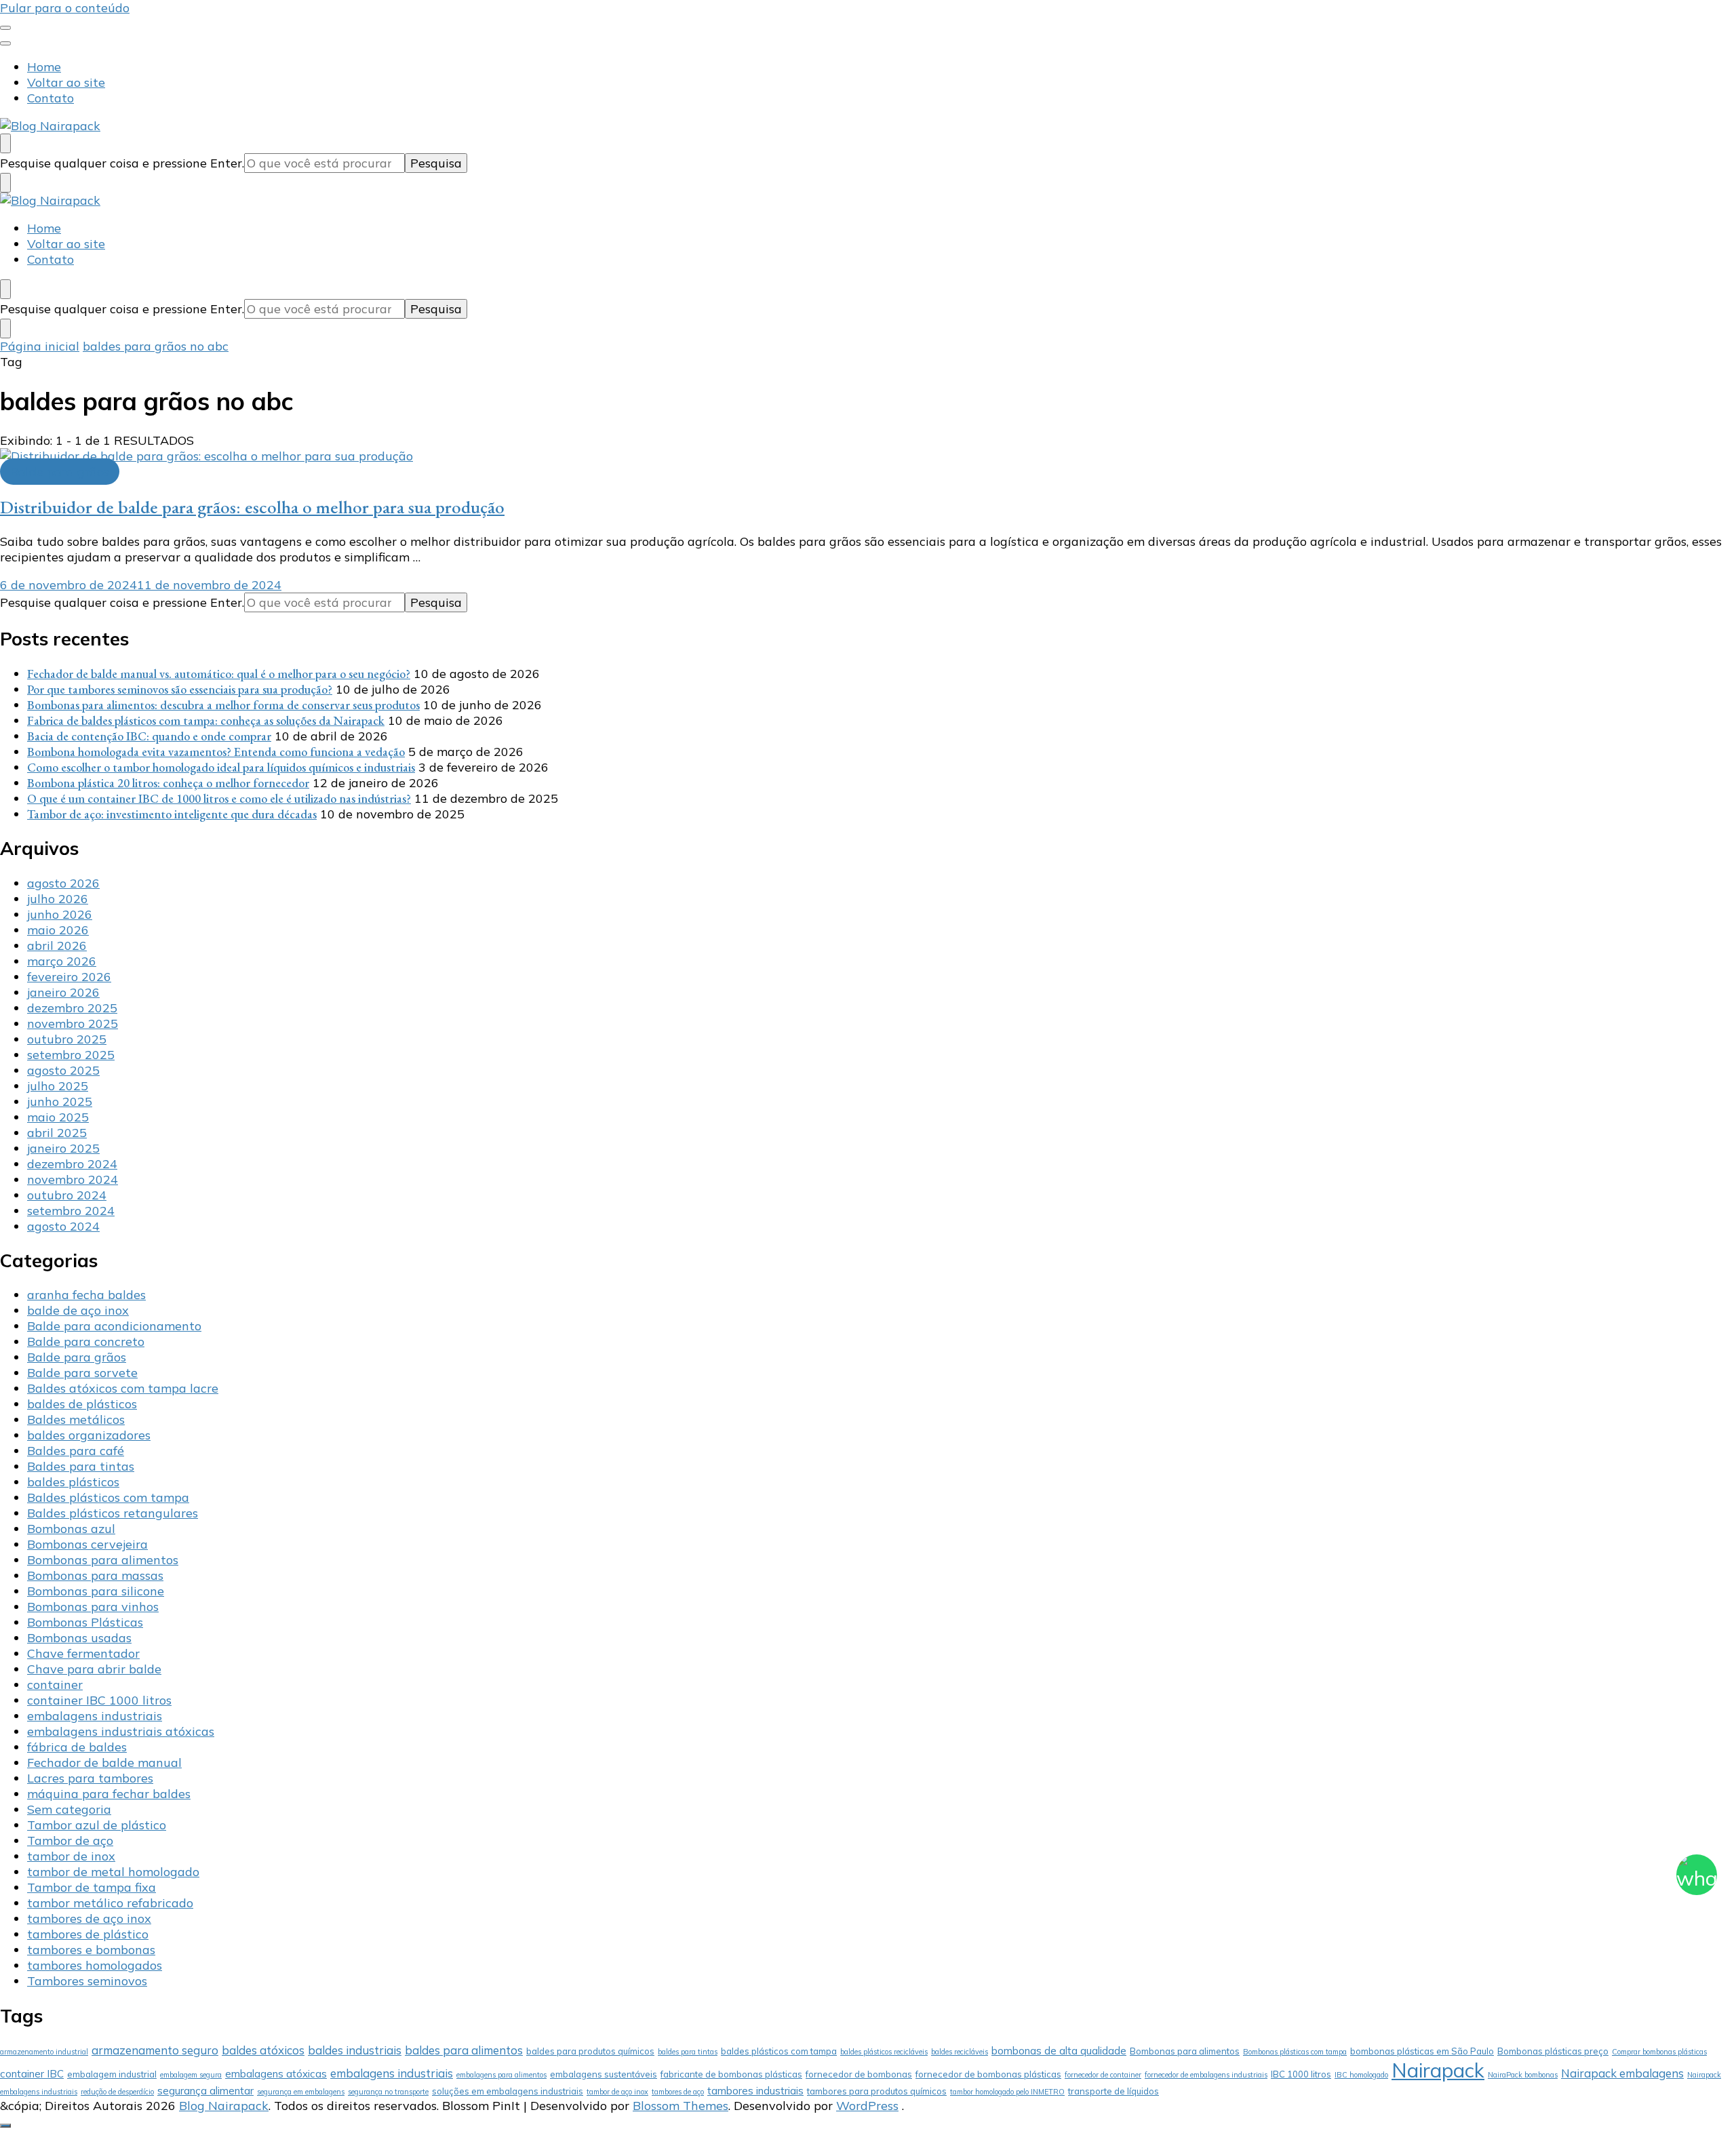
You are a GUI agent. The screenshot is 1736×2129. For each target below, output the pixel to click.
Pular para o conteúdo (65, 8)
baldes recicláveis (960, 2052)
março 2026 (62, 961)
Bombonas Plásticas (85, 1622)
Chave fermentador (83, 1653)
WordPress (867, 2106)
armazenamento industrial (44, 2052)
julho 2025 (58, 1086)
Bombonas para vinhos (93, 1607)
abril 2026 (57, 946)
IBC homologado (1361, 2075)
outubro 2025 (67, 1039)
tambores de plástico (88, 1934)
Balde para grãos (60, 472)
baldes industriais (355, 2050)
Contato (51, 98)
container (55, 1685)
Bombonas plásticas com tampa (1295, 2052)
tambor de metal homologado (113, 1872)
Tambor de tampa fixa (92, 1887)
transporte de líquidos (1113, 2091)
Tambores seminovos (87, 1981)
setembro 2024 (71, 1211)
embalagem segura (191, 2075)
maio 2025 (58, 1117)
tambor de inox (71, 1856)
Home (44, 67)
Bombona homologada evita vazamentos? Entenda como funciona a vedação (216, 752)
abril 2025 (57, 1133)
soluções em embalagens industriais (508, 2091)
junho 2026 (60, 914)
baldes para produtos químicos (590, 2051)
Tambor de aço (70, 1841)
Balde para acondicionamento (114, 1326)
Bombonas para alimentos (103, 1560)
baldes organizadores (89, 1435)
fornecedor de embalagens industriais (1206, 2075)
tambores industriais (755, 2091)
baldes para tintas (688, 2052)
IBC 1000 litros (1301, 2074)
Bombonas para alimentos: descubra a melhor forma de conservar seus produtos (223, 705)
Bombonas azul (71, 1529)
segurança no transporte (388, 2092)
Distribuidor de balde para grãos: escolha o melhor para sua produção (252, 507)
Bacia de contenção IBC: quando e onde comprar (149, 736)
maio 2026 (58, 930)
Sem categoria (69, 1809)
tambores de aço (678, 2092)
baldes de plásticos (82, 1404)
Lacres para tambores (90, 1778)
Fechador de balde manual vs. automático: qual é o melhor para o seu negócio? (219, 674)
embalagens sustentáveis (604, 2074)
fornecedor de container (1103, 2075)
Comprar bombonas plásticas (1659, 2052)
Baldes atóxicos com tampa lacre (123, 1388)
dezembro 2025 (72, 1008)
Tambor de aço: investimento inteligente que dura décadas (172, 814)
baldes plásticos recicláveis (884, 2052)
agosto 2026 (63, 883)
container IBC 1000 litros (99, 1700)
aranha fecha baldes (86, 1295)
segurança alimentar (205, 2091)
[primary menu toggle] (5, 28)
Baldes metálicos (76, 1419)
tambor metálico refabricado (110, 1903)
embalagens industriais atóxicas (121, 1731)
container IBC (32, 2074)
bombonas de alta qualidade (1059, 2051)
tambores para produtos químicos (877, 2091)
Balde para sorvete (82, 1373)
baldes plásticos (73, 1482)
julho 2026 (58, 899)
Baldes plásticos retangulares (113, 1513)
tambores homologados (95, 1965)
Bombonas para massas (95, 1575)
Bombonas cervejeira (87, 1544)
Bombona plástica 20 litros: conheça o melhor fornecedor (168, 783)
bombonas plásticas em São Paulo (1422, 2051)
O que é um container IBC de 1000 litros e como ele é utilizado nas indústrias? (219, 798)
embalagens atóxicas (276, 2074)
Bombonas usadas (79, 1638)
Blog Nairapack (224, 2106)
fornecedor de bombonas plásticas (988, 2074)
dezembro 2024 (72, 1164)
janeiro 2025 (63, 1148)
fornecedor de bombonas (859, 2074)
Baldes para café (76, 1451)
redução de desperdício (117, 2092)
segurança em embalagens (301, 2092)
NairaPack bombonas (1523, 2075)
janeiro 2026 (63, 992)
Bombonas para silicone (96, 1591)
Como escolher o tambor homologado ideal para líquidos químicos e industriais (221, 767)
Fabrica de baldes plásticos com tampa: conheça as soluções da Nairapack (206, 720)
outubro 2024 (67, 1195)
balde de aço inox (78, 1310)
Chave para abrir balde (94, 1669)
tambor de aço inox (617, 2092)
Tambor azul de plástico (97, 1825)
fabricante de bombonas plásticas (731, 2074)
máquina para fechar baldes (109, 1794)
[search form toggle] (5, 143)
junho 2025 (60, 1101)
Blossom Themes (680, 2106)
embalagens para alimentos (501, 2075)
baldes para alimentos (464, 2050)
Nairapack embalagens (1622, 2073)
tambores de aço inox (89, 1918)
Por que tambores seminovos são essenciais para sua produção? (180, 689)
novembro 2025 (73, 1023)
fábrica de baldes (77, 1747)
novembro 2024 (73, 1179)
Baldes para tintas (81, 1466)
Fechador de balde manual (104, 1763)
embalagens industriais (95, 1716)
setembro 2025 (71, 1055)
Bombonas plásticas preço (1553, 2051)
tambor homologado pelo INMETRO (1007, 2092)
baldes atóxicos (263, 2050)
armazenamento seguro (155, 2050)
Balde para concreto (86, 1341)
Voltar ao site (66, 82)
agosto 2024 (63, 1226)
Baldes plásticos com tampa (108, 1497)
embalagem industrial (112, 2074)
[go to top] (5, 2126)
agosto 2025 (63, 1070)
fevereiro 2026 (69, 977)
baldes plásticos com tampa (779, 2051)
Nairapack (1438, 2070)
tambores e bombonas (91, 1950)
